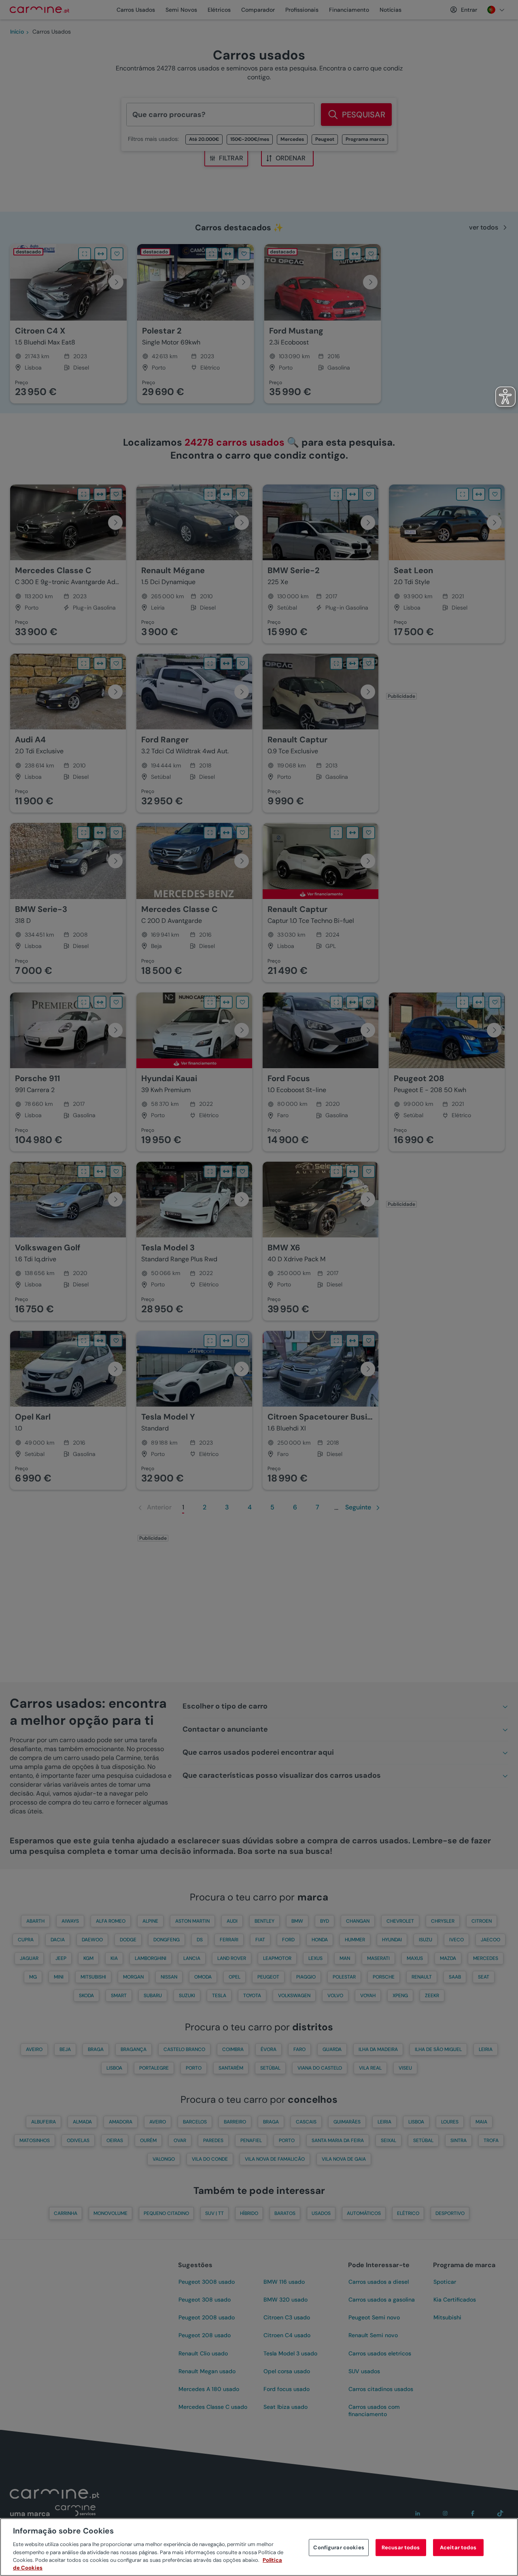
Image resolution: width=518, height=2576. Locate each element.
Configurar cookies (339, 2547)
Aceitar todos (458, 2547)
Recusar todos (401, 2547)
